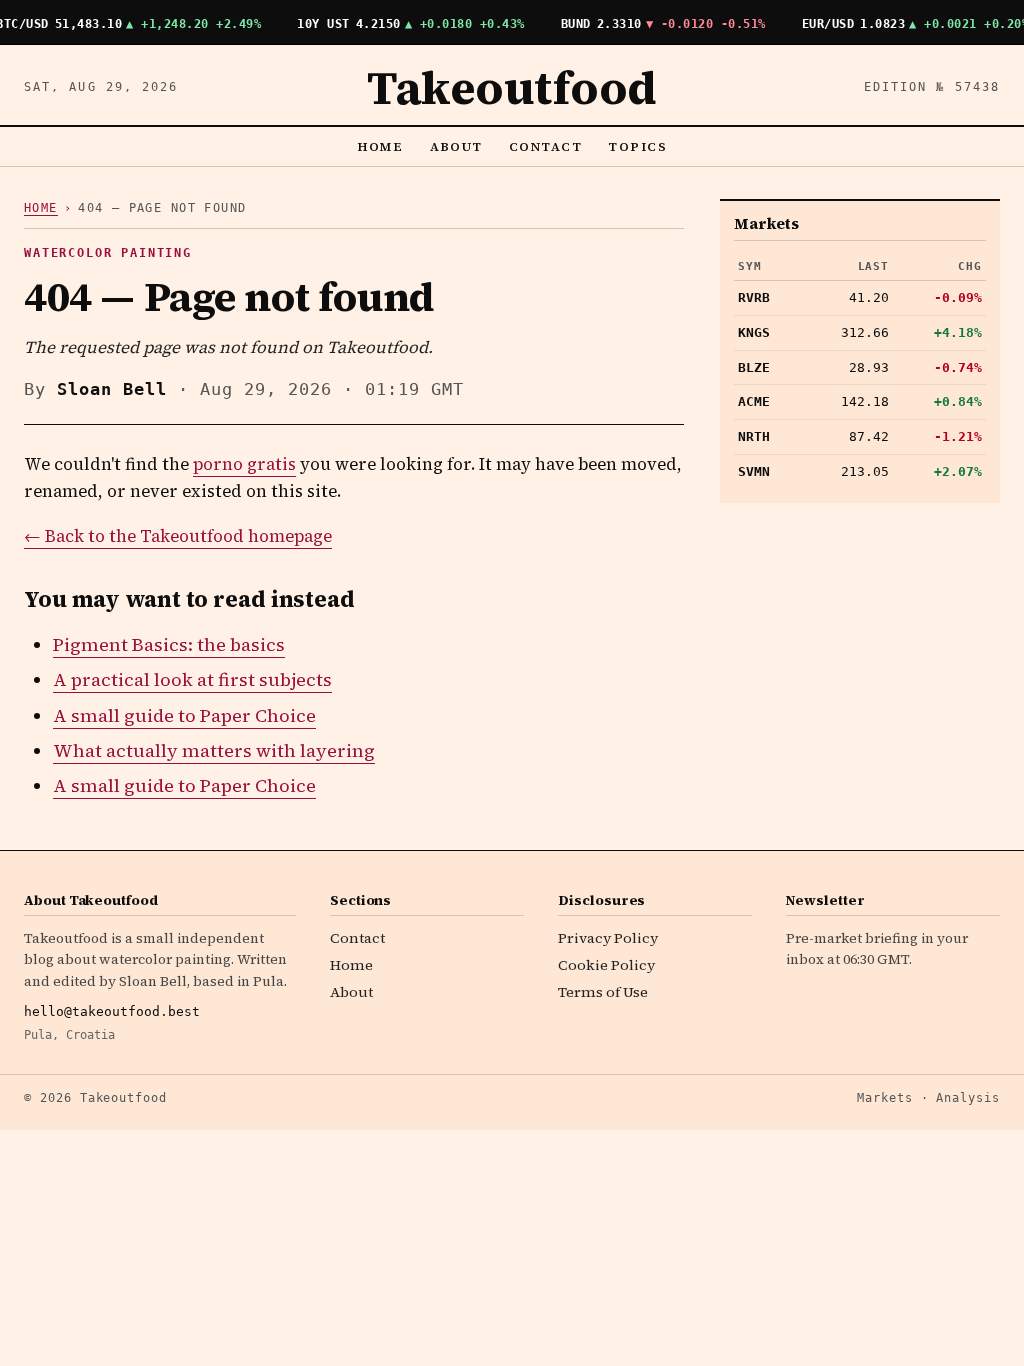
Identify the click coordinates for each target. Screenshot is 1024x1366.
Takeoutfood (512, 87)
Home (380, 146)
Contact (545, 146)
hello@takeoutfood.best (112, 1011)
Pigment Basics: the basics (169, 644)
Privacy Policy (608, 938)
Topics (637, 146)
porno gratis (244, 464)
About (457, 146)
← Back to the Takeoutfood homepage (178, 536)
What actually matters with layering (214, 750)
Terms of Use (603, 992)
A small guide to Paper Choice (184, 715)
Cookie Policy (606, 965)
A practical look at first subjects (192, 679)
